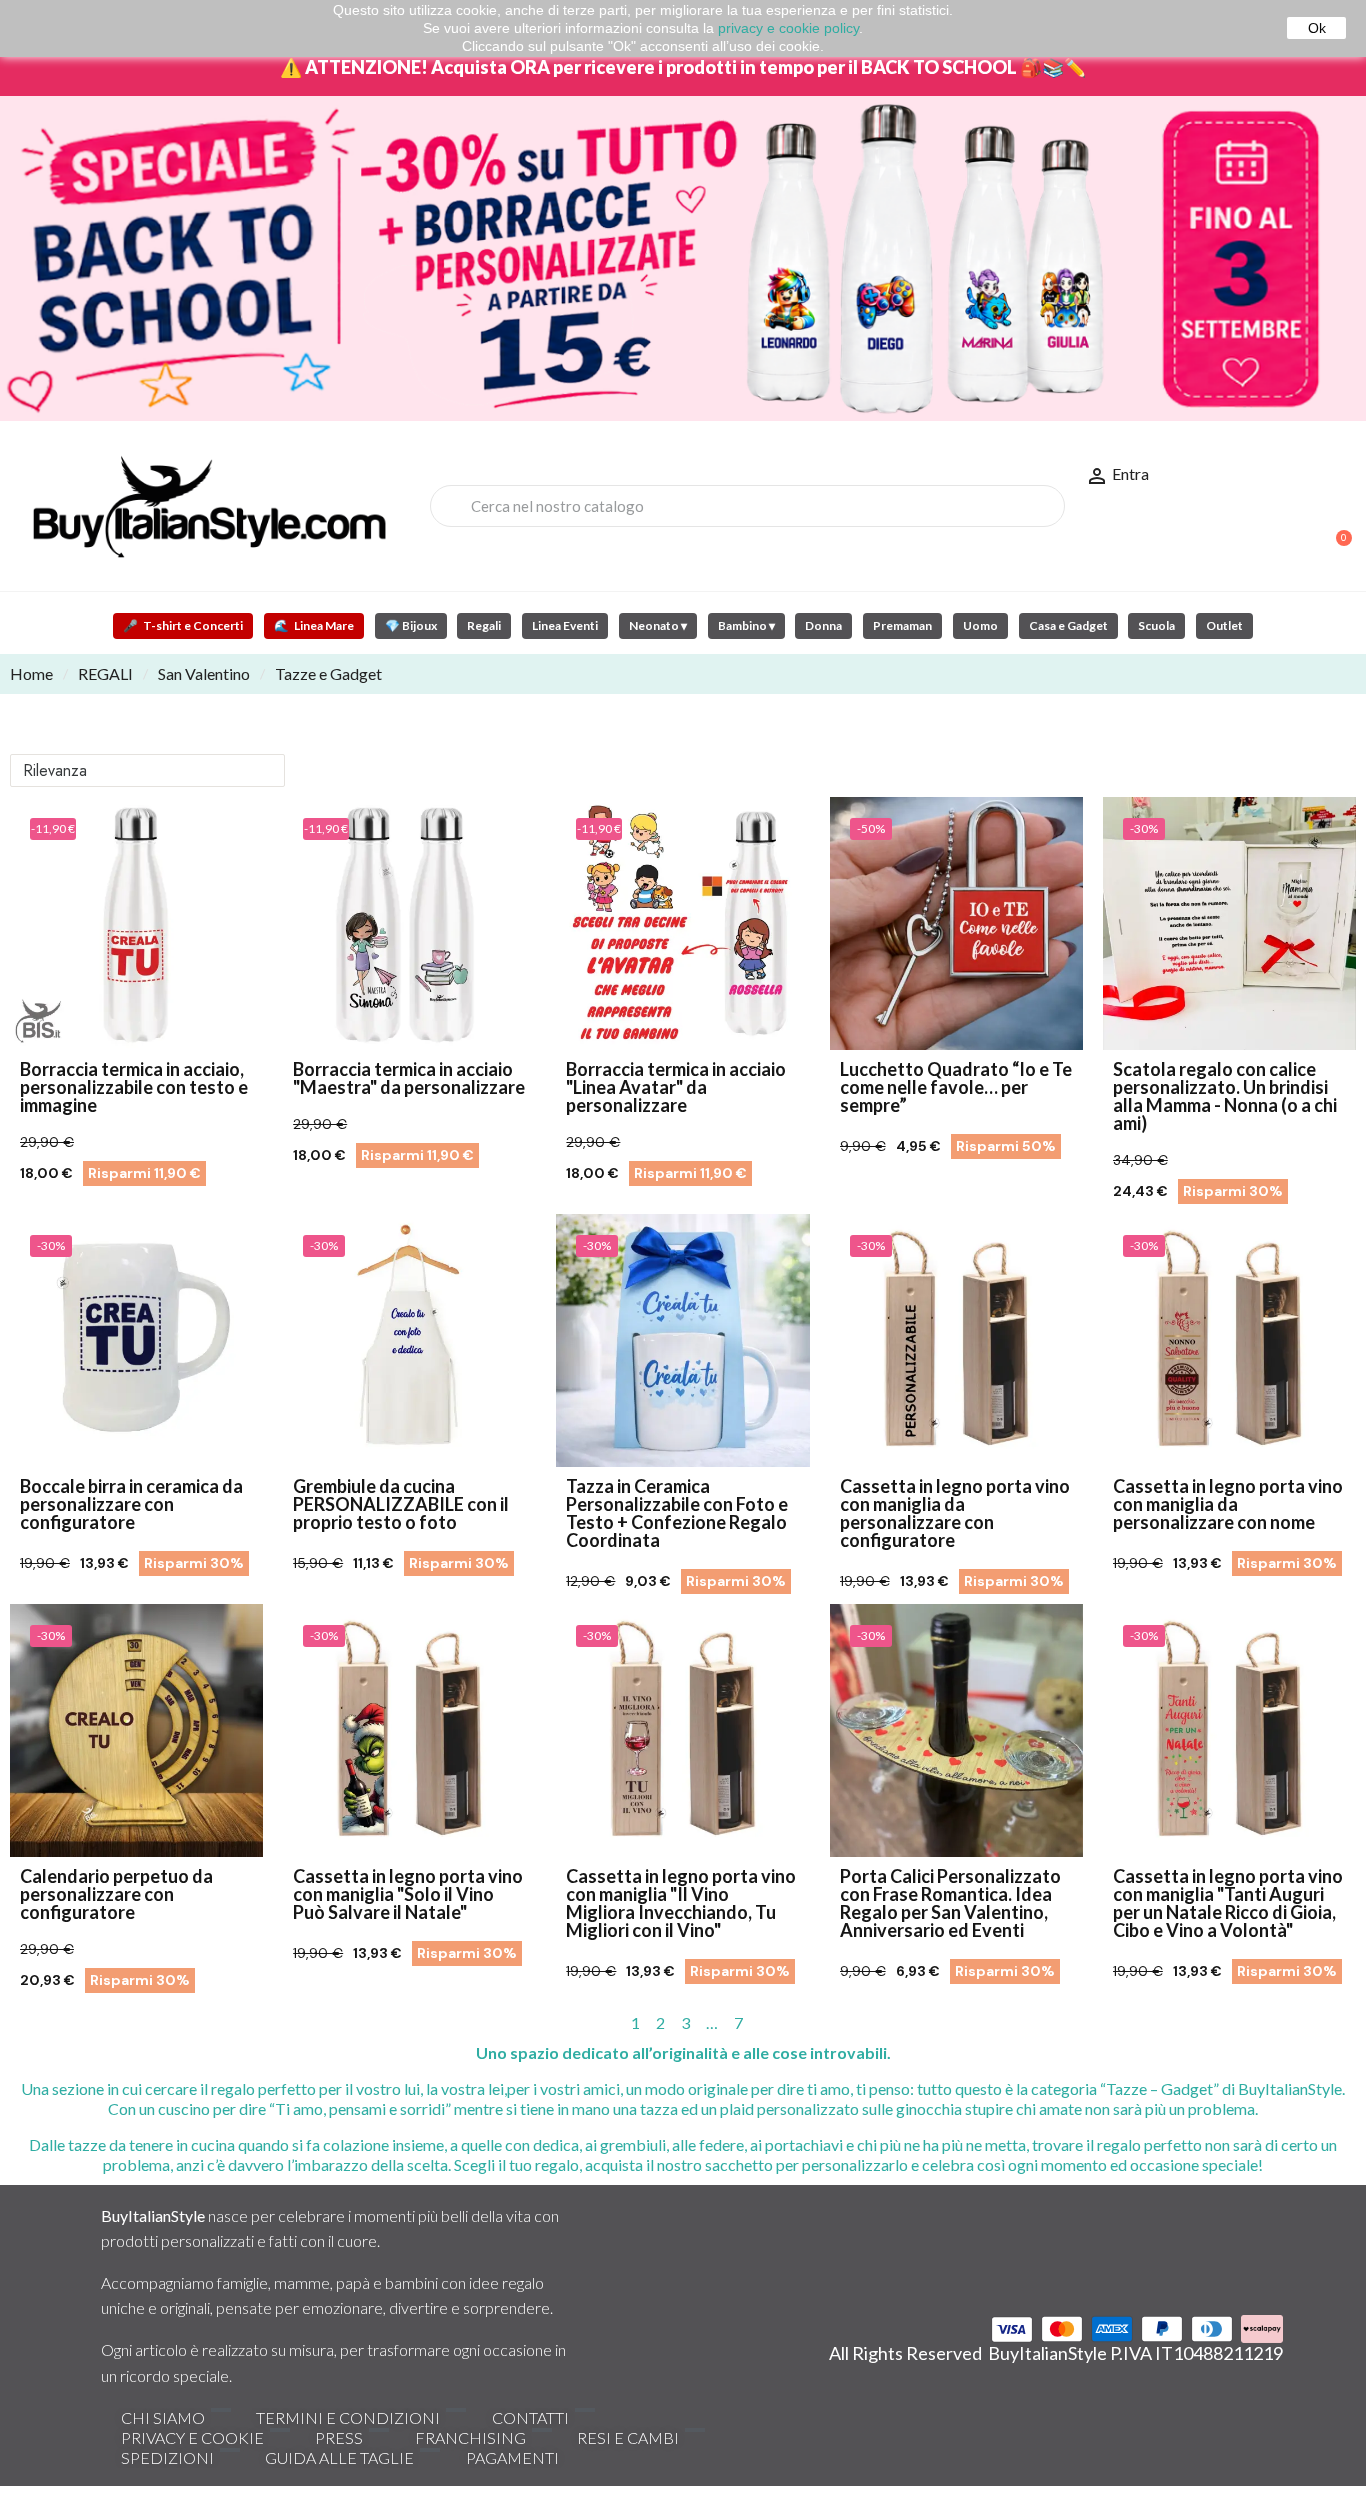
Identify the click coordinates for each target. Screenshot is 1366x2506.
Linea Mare (314, 625)
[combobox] (747, 506)
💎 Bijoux (411, 625)
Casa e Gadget (1068, 625)
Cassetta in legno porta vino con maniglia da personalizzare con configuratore (955, 1513)
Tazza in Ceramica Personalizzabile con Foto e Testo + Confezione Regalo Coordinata (677, 1513)
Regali (484, 625)
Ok (1317, 28)
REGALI (105, 673)
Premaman (902, 625)
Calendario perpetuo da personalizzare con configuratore (116, 1894)
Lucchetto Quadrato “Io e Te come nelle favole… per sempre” (956, 1087)
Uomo (980, 625)
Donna (823, 625)
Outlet (1224, 625)
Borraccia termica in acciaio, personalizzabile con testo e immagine (134, 1087)
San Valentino (204, 673)
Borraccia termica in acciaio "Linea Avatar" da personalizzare (676, 1087)
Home (31, 673)
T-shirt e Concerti (183, 625)
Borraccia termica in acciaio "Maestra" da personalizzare (409, 1078)
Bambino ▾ (746, 625)
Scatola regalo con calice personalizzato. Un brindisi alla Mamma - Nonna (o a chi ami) (1225, 1096)
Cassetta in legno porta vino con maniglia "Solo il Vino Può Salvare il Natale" (408, 1894)
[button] (1335, 528)
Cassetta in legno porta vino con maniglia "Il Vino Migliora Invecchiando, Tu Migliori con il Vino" (681, 1903)
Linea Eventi (565, 625)
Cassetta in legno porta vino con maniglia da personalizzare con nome (1228, 1504)
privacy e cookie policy (788, 28)
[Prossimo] (1347, 2023)
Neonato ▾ (658, 625)
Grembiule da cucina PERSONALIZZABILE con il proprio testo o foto (401, 1504)
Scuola (1156, 625)
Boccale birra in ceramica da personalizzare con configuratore (131, 1504)
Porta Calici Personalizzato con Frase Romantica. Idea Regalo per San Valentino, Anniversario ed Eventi (950, 1903)
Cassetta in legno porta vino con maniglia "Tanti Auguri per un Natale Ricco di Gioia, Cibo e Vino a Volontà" (1228, 1903)
